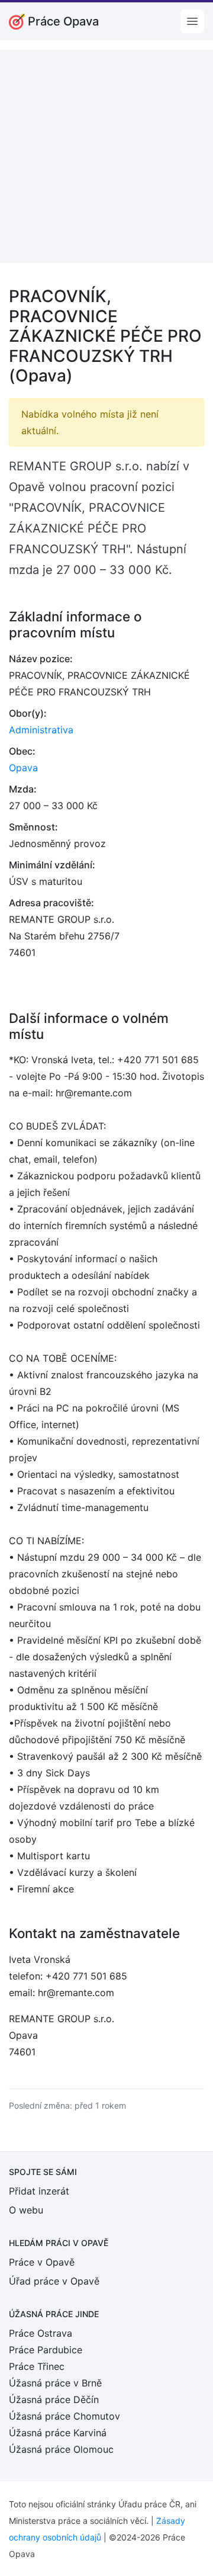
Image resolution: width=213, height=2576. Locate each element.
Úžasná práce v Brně (55, 2383)
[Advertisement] (106, 156)
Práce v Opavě (42, 2262)
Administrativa (41, 730)
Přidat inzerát (39, 2191)
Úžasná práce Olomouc (61, 2449)
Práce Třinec (37, 2366)
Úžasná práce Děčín (54, 2399)
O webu (26, 2210)
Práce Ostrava (41, 2333)
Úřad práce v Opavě (54, 2281)
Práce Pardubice (46, 2350)
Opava (23, 768)
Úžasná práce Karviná (58, 2433)
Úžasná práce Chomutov (64, 2416)
